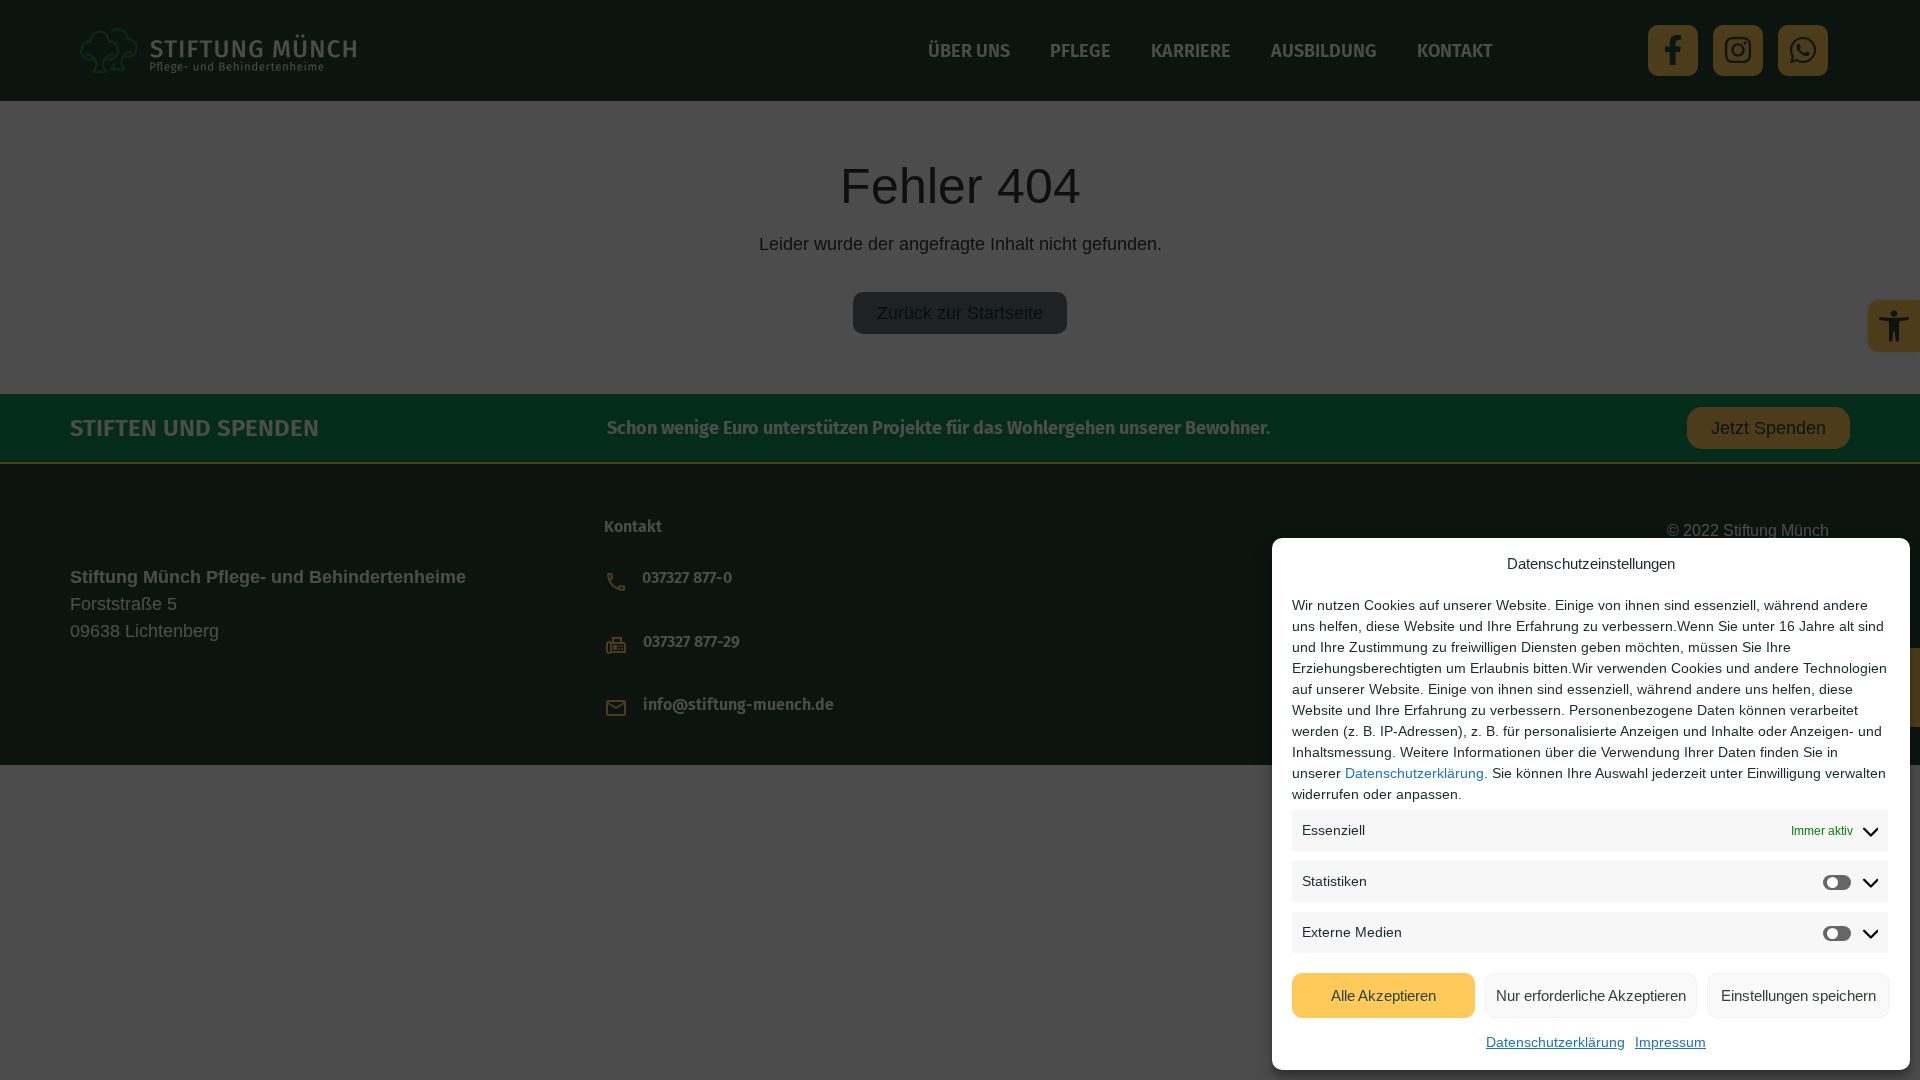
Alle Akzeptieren (1383, 995)
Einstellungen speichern (1798, 995)
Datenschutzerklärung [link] (1414, 773)
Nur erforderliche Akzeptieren (1591, 995)
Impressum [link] (1670, 1042)
